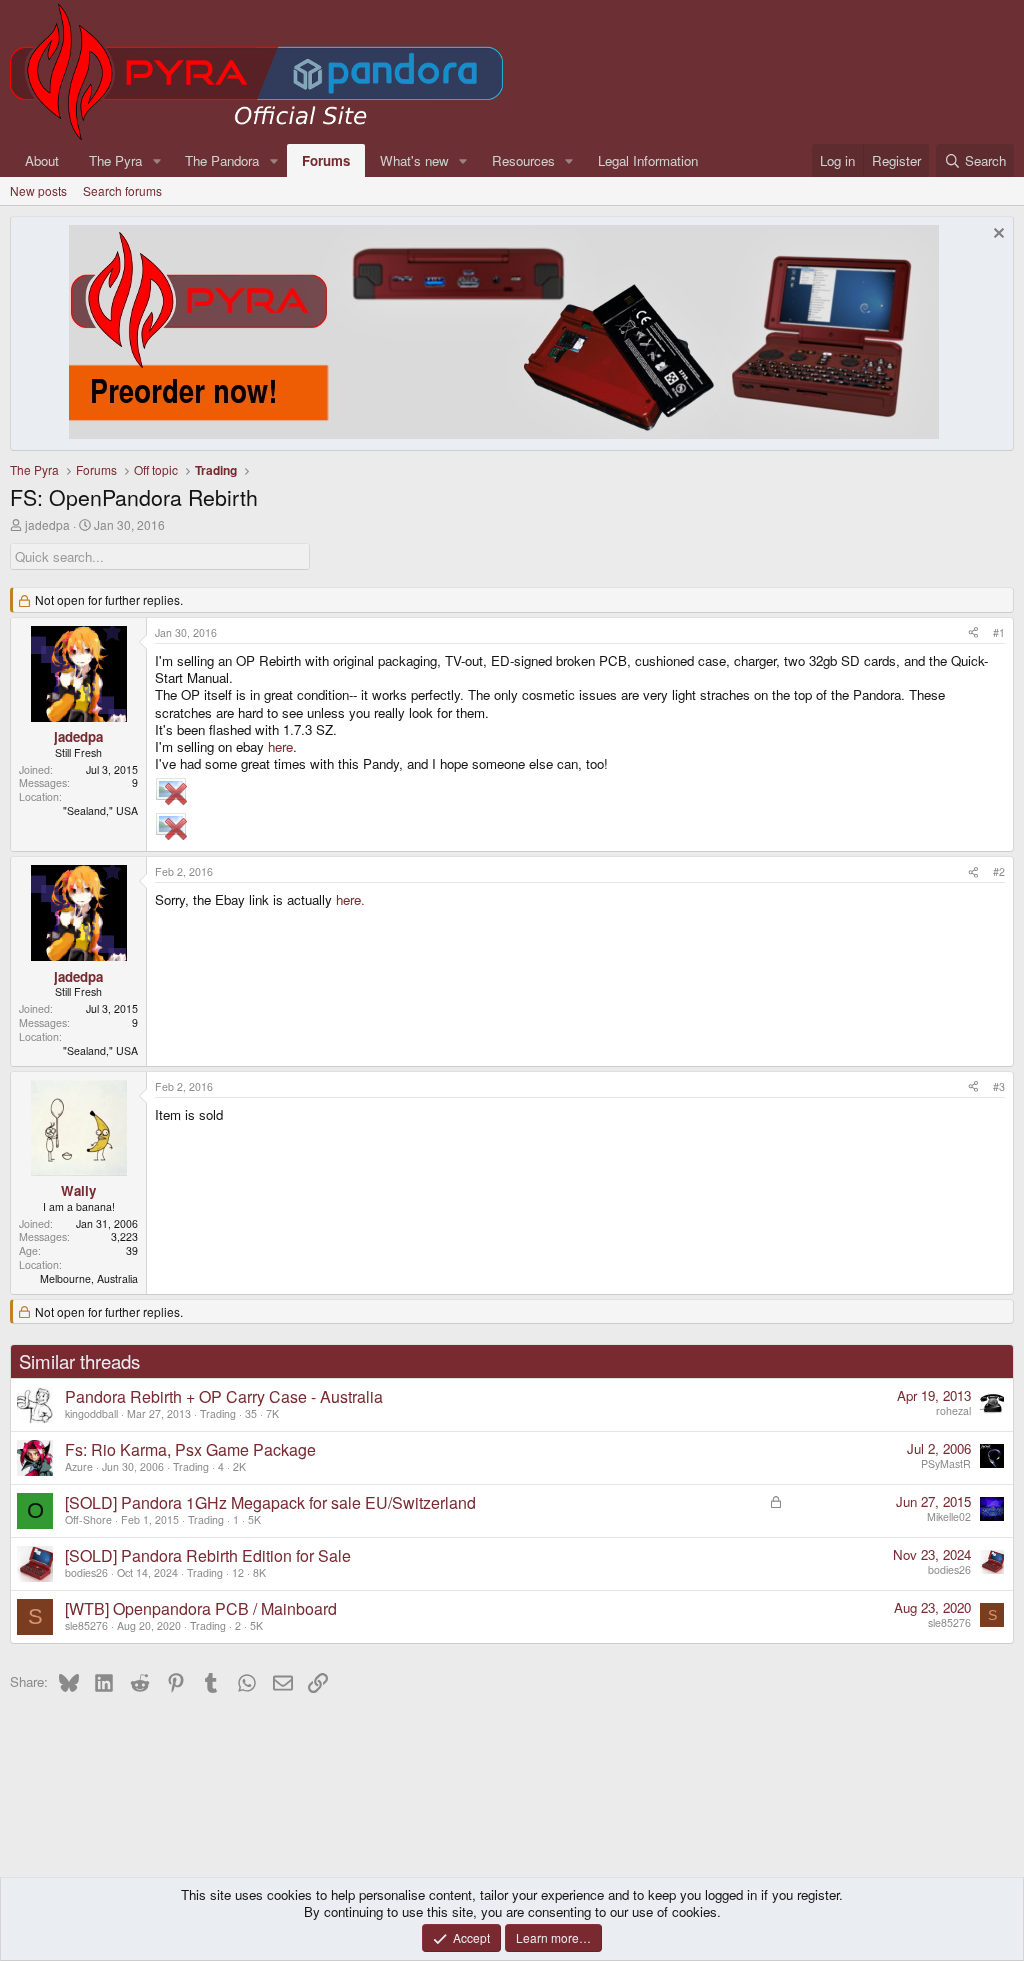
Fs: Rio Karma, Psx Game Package (190, 1449)
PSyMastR (946, 1463)
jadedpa (47, 524)
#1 (999, 632)
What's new (414, 160)
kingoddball (91, 1413)
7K (272, 1413)
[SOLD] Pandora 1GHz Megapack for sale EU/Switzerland (270, 1502)
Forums (326, 160)
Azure (79, 1466)
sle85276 (86, 1625)
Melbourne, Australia (89, 1278)
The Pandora (222, 160)
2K (239, 1466)
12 (238, 1572)
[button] (157, 160)
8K (259, 1572)
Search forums (122, 190)
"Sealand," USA (100, 810)
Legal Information (648, 160)
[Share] (973, 633)
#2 (999, 871)
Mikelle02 (949, 1516)
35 (251, 1413)
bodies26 (86, 1572)
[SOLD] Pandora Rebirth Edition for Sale (208, 1555)
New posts (38, 190)
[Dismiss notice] (996, 235)
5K (254, 1519)
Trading (218, 1413)
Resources (523, 160)
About (42, 160)
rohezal (953, 1410)
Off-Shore (88, 1519)
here (280, 746)
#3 (999, 1086)
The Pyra (115, 160)
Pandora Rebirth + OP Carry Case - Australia (224, 1396)
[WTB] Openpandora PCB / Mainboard (201, 1608)
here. (350, 899)
